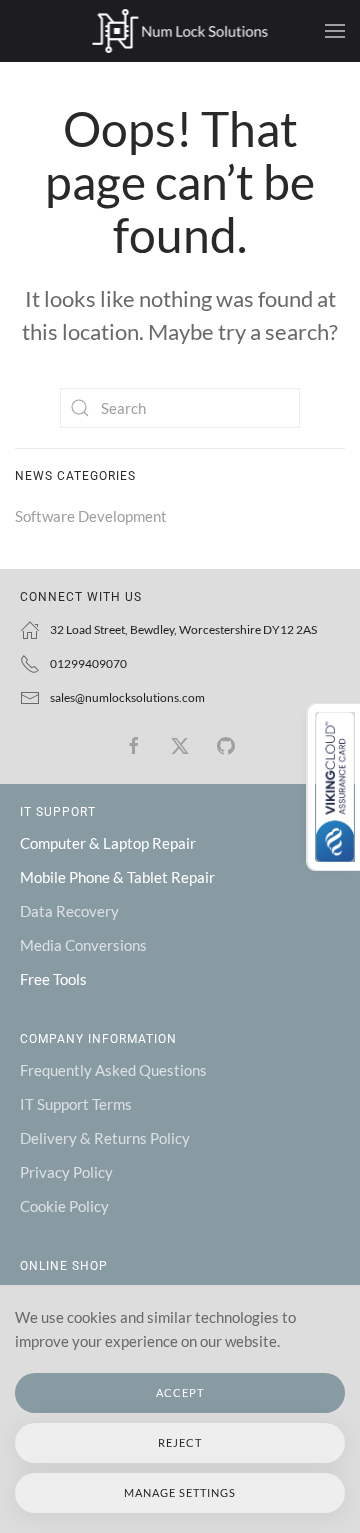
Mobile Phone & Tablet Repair (117, 877)
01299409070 (88, 663)
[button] (335, 31)
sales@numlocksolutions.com (127, 697)
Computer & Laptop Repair (108, 843)
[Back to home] (180, 31)
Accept (180, 1392)
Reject (180, 1442)
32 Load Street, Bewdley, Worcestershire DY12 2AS (183, 629)
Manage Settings (180, 1492)
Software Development (91, 516)
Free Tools (53, 979)
